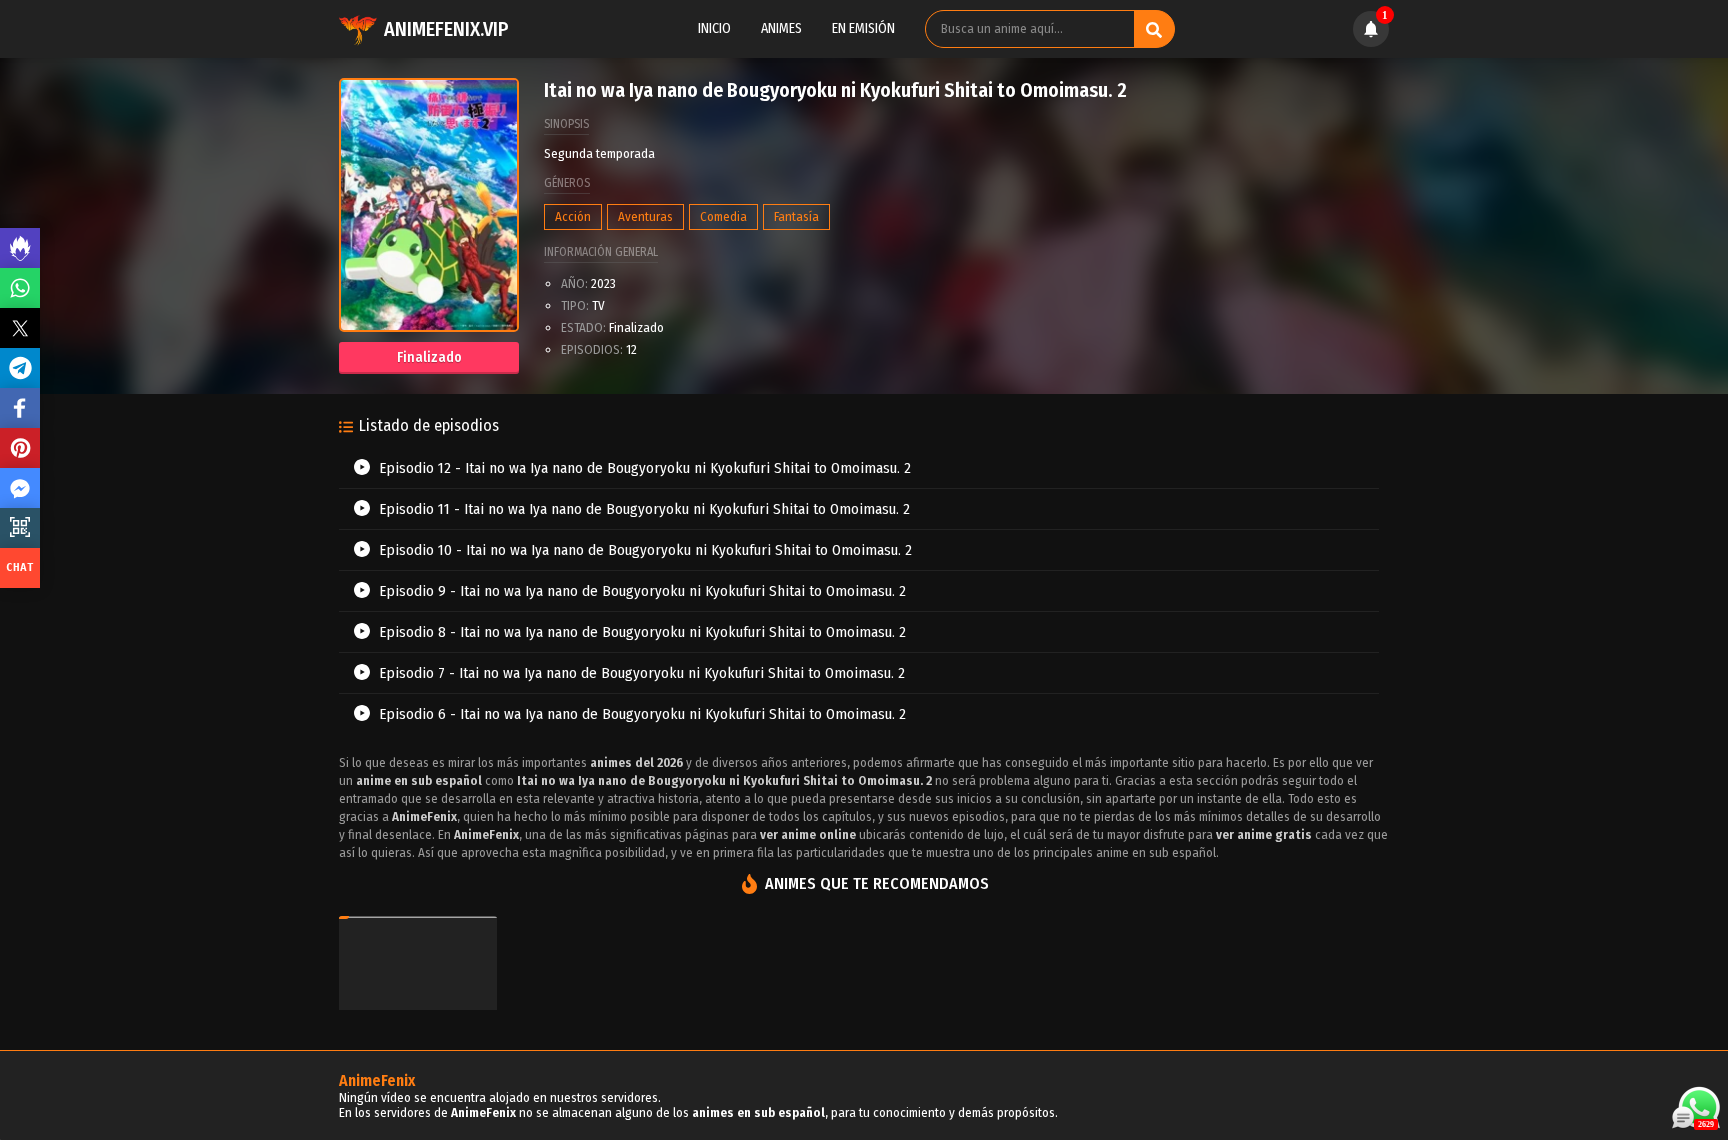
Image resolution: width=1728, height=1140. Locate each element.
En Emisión (863, 28)
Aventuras (645, 216)
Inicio (714, 28)
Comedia (723, 216)
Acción (573, 216)
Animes (781, 28)
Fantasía (796, 216)
